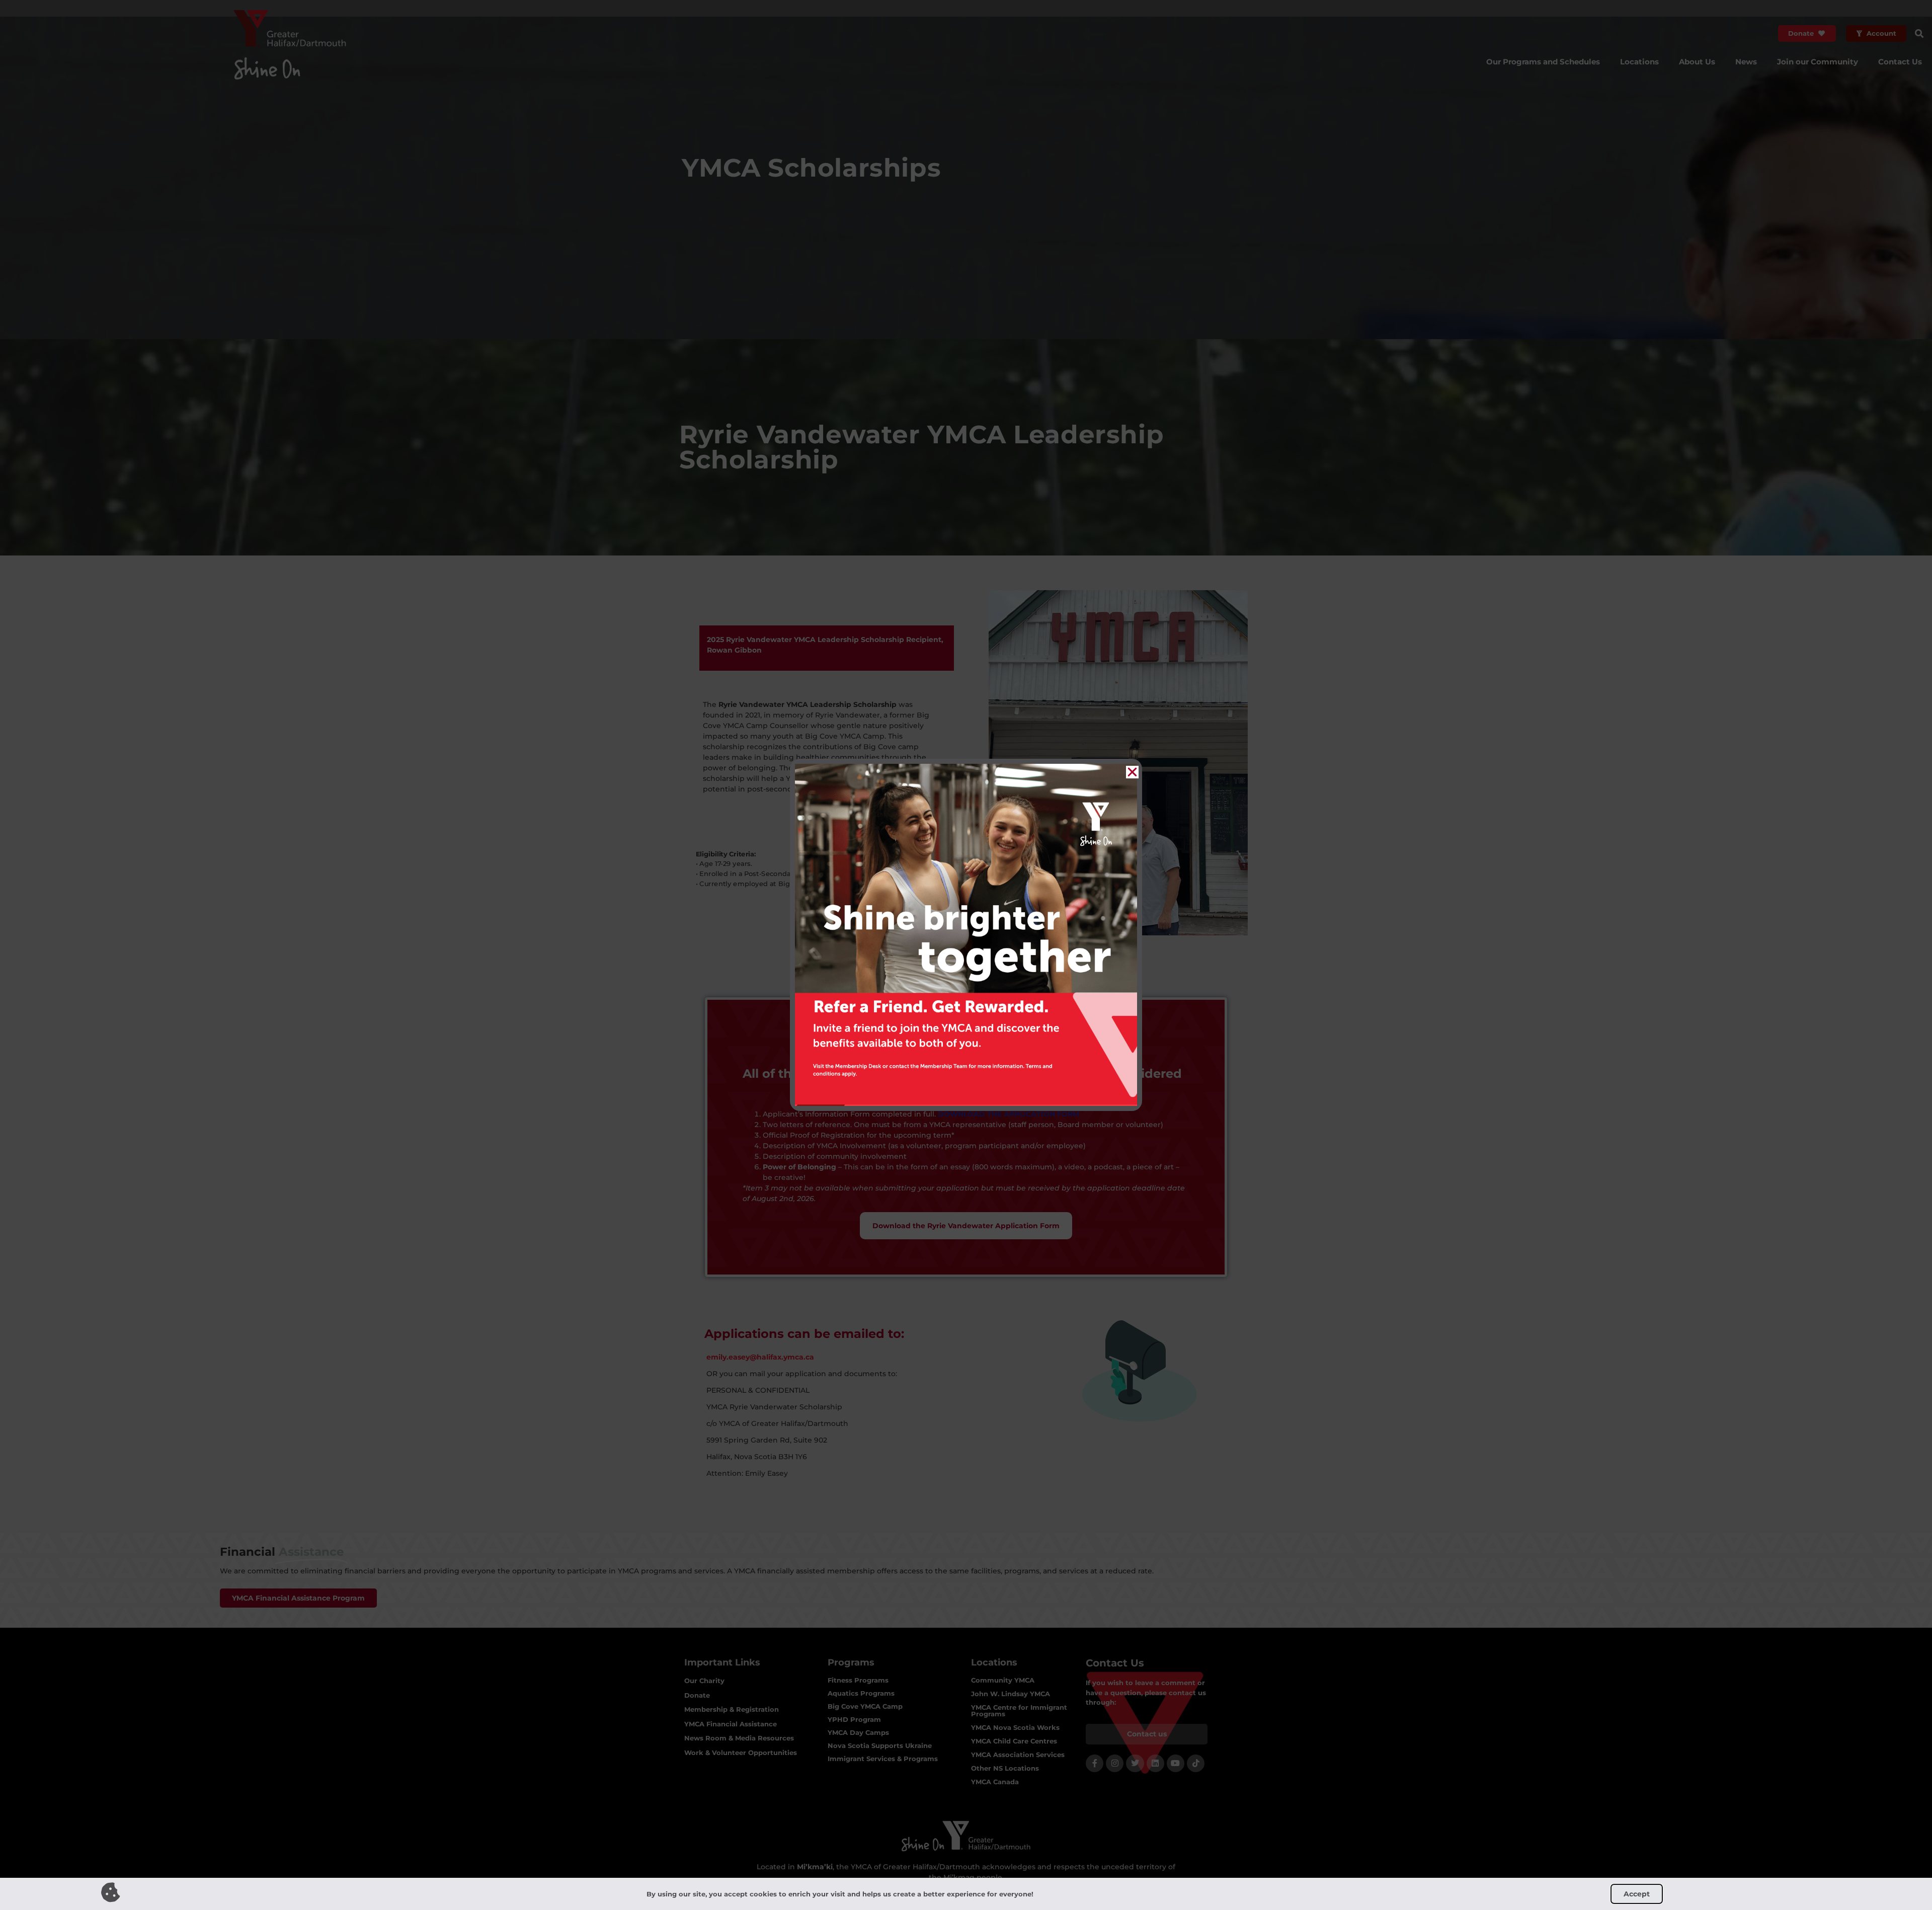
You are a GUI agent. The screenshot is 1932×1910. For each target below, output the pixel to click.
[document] (966, 955)
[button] (1132, 772)
